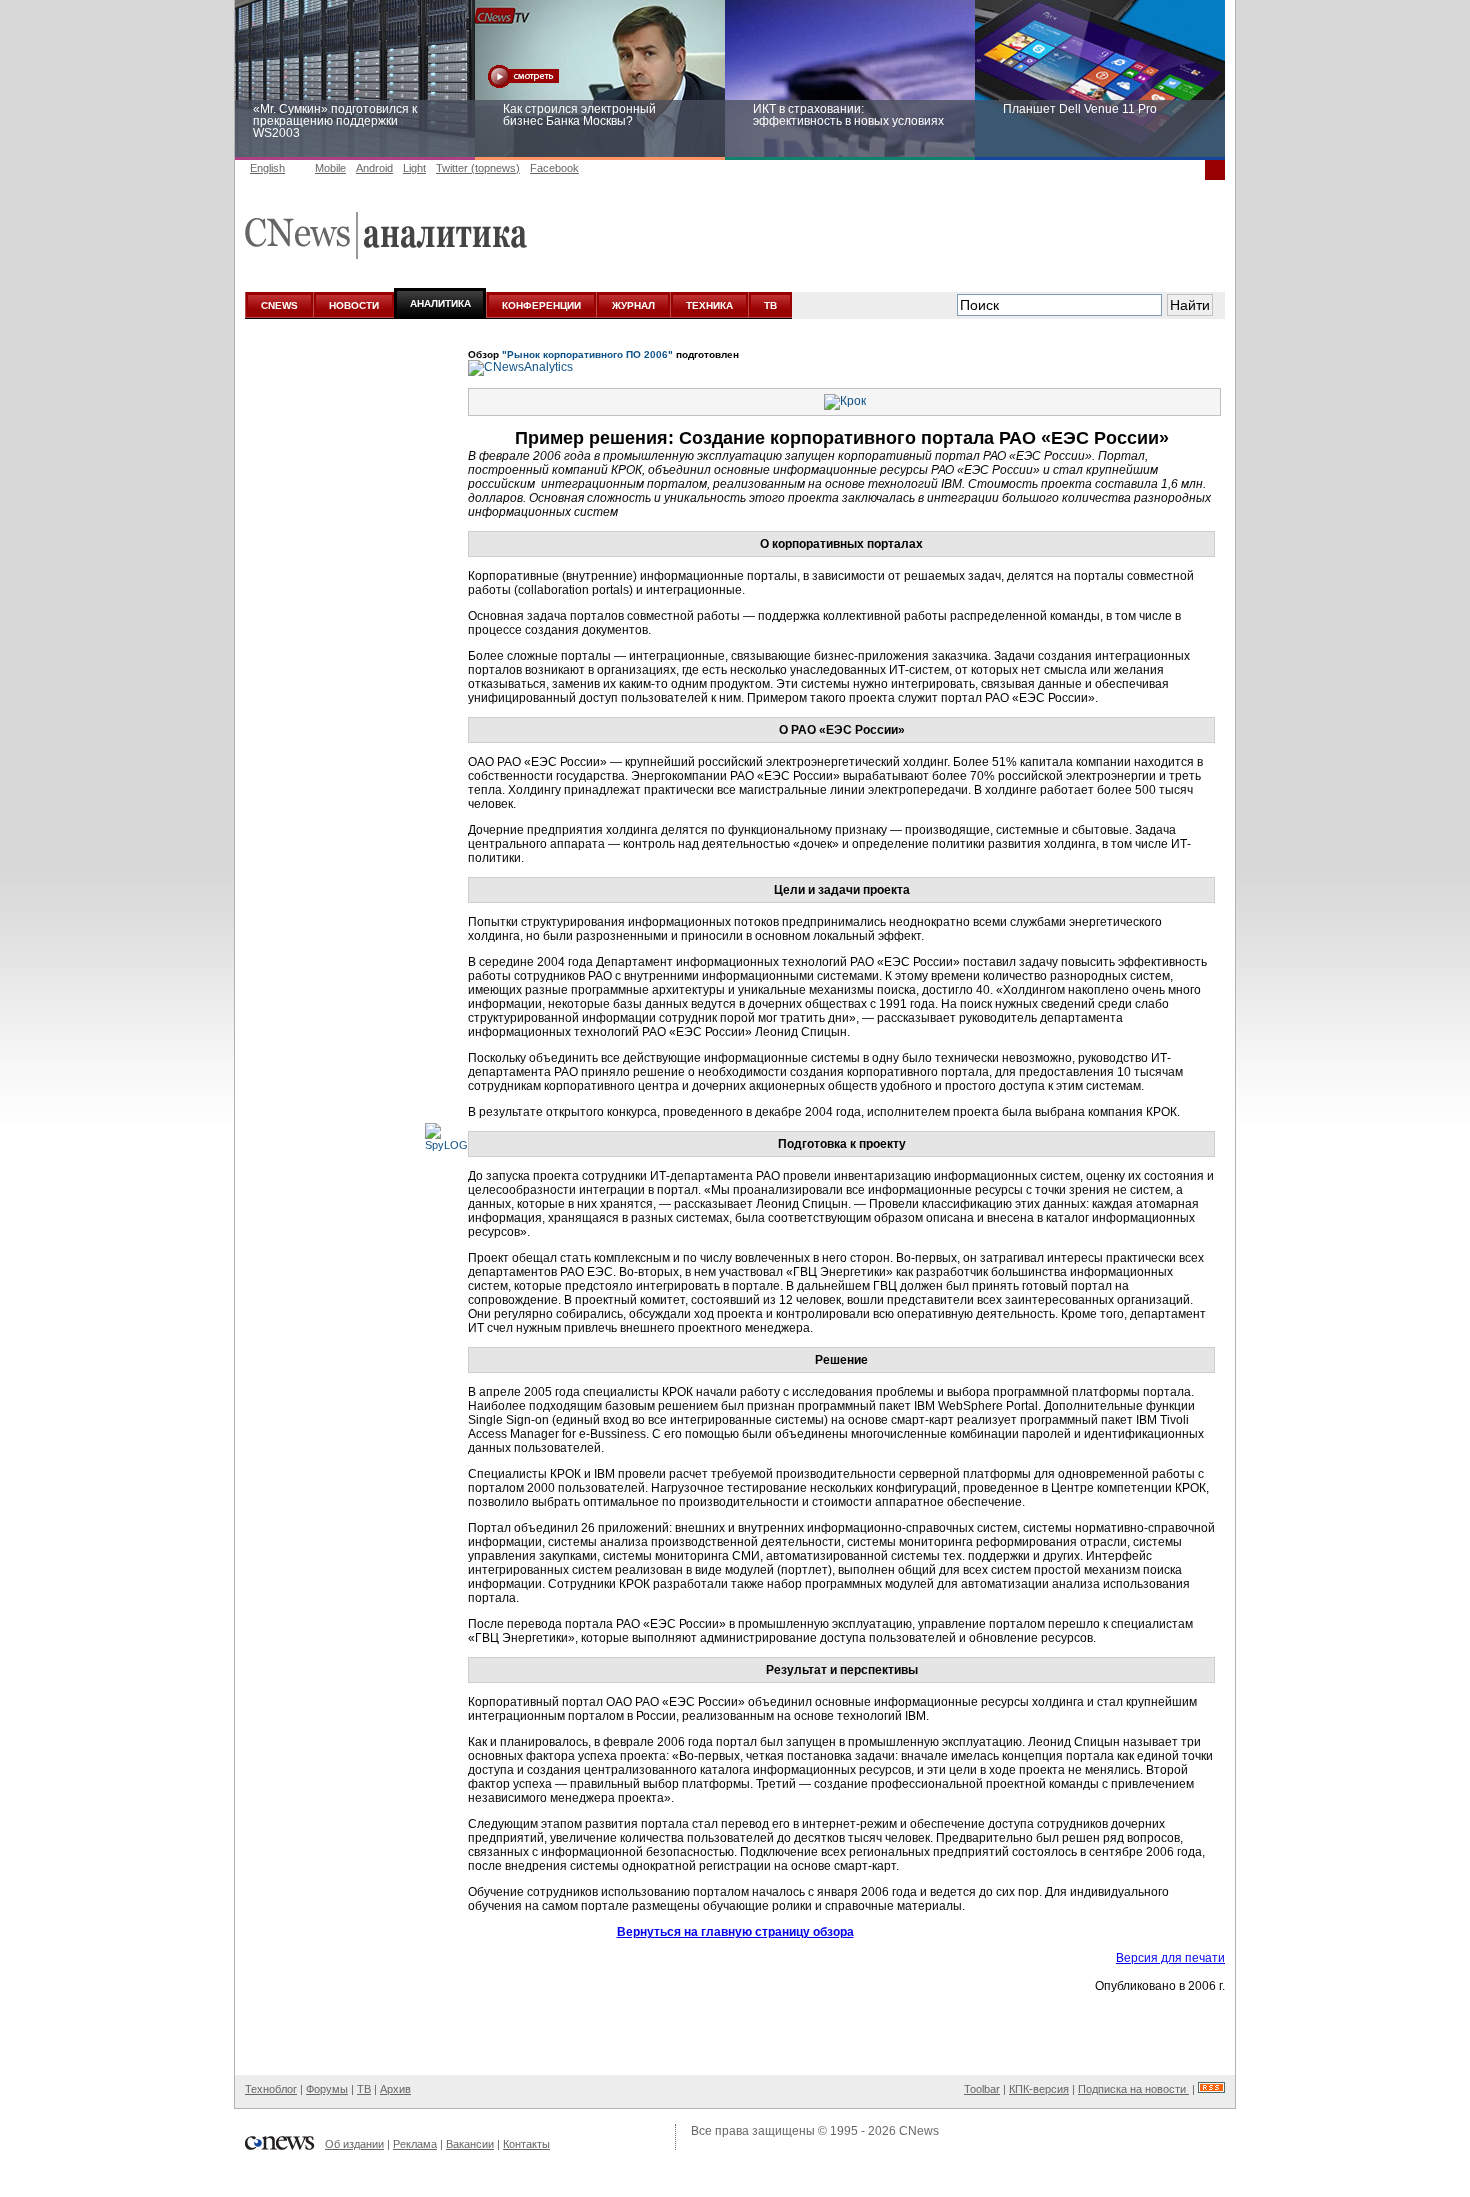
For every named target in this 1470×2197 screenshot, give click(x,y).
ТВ (770, 305)
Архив (395, 2089)
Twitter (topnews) (478, 168)
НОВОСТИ (354, 305)
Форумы (327, 2089)
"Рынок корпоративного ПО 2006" (587, 354)
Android (374, 168)
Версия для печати (1170, 1958)
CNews (919, 2131)
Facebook (554, 168)
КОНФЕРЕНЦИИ (541, 305)
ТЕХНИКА (709, 305)
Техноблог (271, 2089)
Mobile (330, 168)
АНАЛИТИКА (440, 303)
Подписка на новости (1133, 2089)
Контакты (526, 2144)
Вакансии (470, 2144)
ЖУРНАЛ (633, 305)
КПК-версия (1039, 2089)
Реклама (415, 2144)
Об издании (354, 2144)
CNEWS (279, 305)
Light (414, 168)
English (267, 168)
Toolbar (982, 2089)
